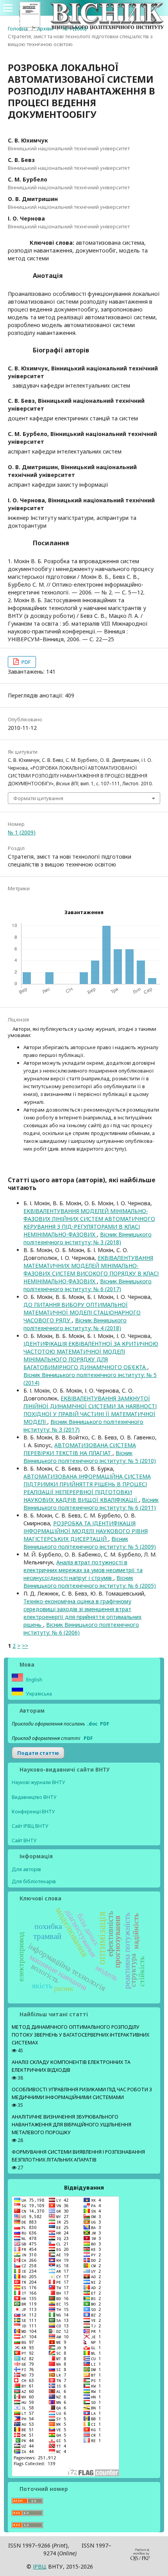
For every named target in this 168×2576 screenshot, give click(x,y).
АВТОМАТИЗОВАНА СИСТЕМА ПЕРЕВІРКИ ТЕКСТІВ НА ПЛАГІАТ (80, 1449)
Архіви (45, 28)
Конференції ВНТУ (33, 1812)
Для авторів (26, 1869)
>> (25, 1646)
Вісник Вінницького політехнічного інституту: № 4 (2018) (75, 1324)
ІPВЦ (40, 2566)
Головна (18, 28)
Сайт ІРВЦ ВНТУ (30, 1826)
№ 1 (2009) (75, 28)
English (34, 1680)
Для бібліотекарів (34, 1881)
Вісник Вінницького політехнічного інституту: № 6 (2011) (91, 1504)
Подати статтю (38, 1753)
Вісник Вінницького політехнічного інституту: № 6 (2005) (90, 1582)
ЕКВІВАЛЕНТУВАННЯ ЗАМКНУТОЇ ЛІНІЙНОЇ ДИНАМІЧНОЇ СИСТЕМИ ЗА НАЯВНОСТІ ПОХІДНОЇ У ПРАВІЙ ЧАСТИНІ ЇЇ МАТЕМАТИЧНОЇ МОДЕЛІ (90, 1410)
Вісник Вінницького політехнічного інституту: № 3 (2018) (88, 1238)
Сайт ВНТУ (24, 1840)
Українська (38, 1694)
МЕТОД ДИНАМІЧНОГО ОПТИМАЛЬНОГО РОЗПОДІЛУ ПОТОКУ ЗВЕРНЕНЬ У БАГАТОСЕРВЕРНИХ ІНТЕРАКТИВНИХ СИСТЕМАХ (80, 2035)
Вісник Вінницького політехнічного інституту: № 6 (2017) (88, 1285)
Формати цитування (38, 798)
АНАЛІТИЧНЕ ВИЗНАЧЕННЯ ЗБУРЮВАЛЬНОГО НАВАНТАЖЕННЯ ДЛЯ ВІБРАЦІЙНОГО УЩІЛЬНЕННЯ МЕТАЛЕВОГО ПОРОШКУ (71, 2125)
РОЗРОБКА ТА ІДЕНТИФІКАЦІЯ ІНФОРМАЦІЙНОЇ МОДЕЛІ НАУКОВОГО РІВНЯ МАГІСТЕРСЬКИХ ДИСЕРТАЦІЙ (86, 1531)
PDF (25, 662)
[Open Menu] (8, 8)
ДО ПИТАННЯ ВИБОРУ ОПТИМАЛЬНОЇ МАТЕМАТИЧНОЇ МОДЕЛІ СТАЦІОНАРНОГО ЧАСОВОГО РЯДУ (82, 1312)
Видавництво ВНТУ (34, 1797)
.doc (92, 1724)
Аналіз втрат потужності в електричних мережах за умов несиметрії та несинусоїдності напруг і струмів (83, 1570)
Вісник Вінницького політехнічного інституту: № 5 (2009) (90, 1543)
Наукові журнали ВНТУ (38, 1782)
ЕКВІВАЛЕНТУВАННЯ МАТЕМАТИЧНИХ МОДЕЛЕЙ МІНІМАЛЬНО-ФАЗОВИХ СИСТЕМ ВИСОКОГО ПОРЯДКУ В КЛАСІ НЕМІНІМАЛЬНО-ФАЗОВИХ (91, 1269)
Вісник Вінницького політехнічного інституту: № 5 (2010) (90, 1457)
